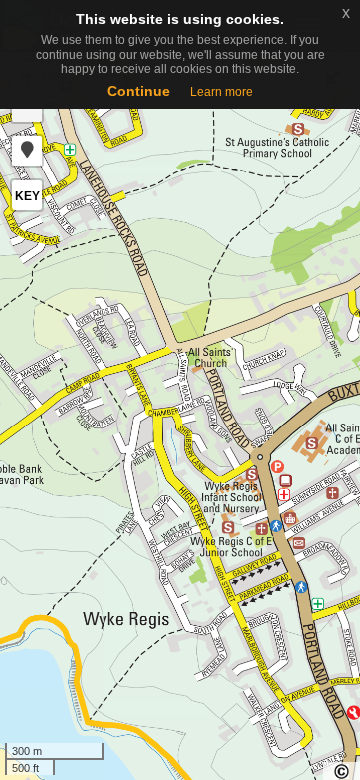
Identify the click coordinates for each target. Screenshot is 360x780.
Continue (138, 91)
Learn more (221, 92)
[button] (27, 151)
